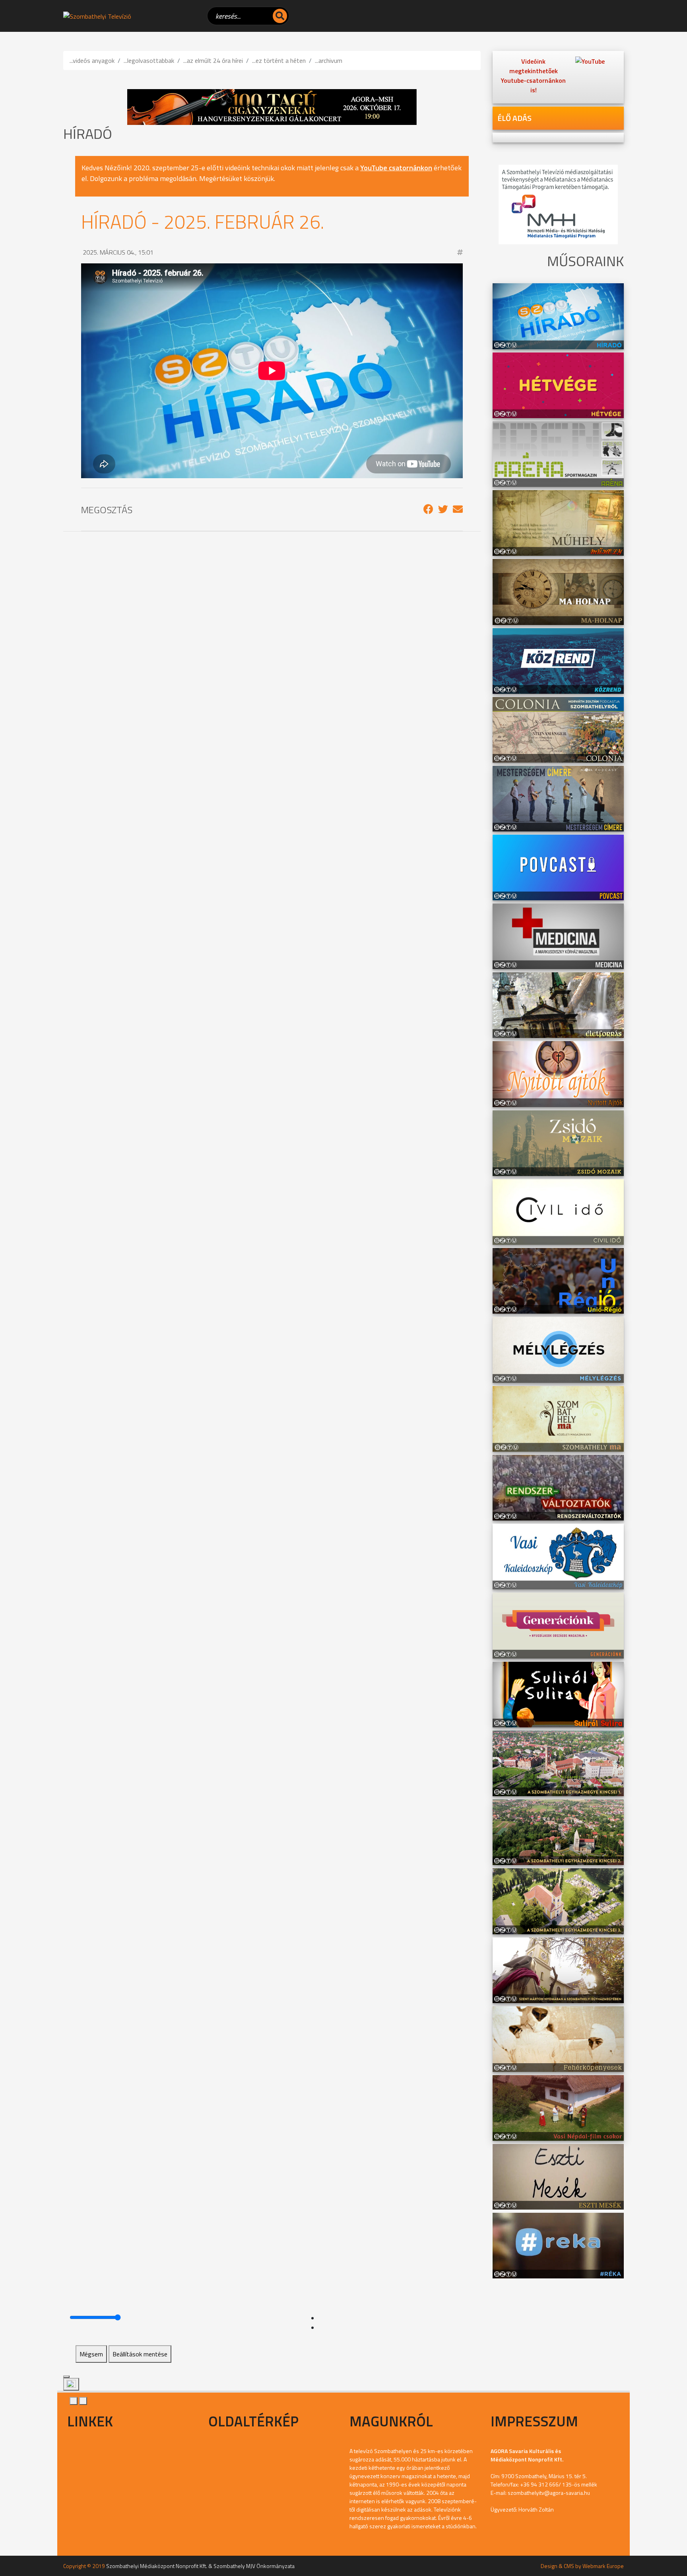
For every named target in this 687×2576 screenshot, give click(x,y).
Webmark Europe (603, 2566)
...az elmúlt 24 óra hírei (213, 60)
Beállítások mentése (140, 2354)
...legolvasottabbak (149, 60)
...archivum (329, 60)
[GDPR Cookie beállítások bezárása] (66, 2377)
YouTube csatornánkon (396, 168)
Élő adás (514, 118)
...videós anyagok (92, 60)
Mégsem (91, 2354)
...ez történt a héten (279, 60)
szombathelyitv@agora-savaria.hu (549, 2493)
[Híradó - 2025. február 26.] (428, 509)
